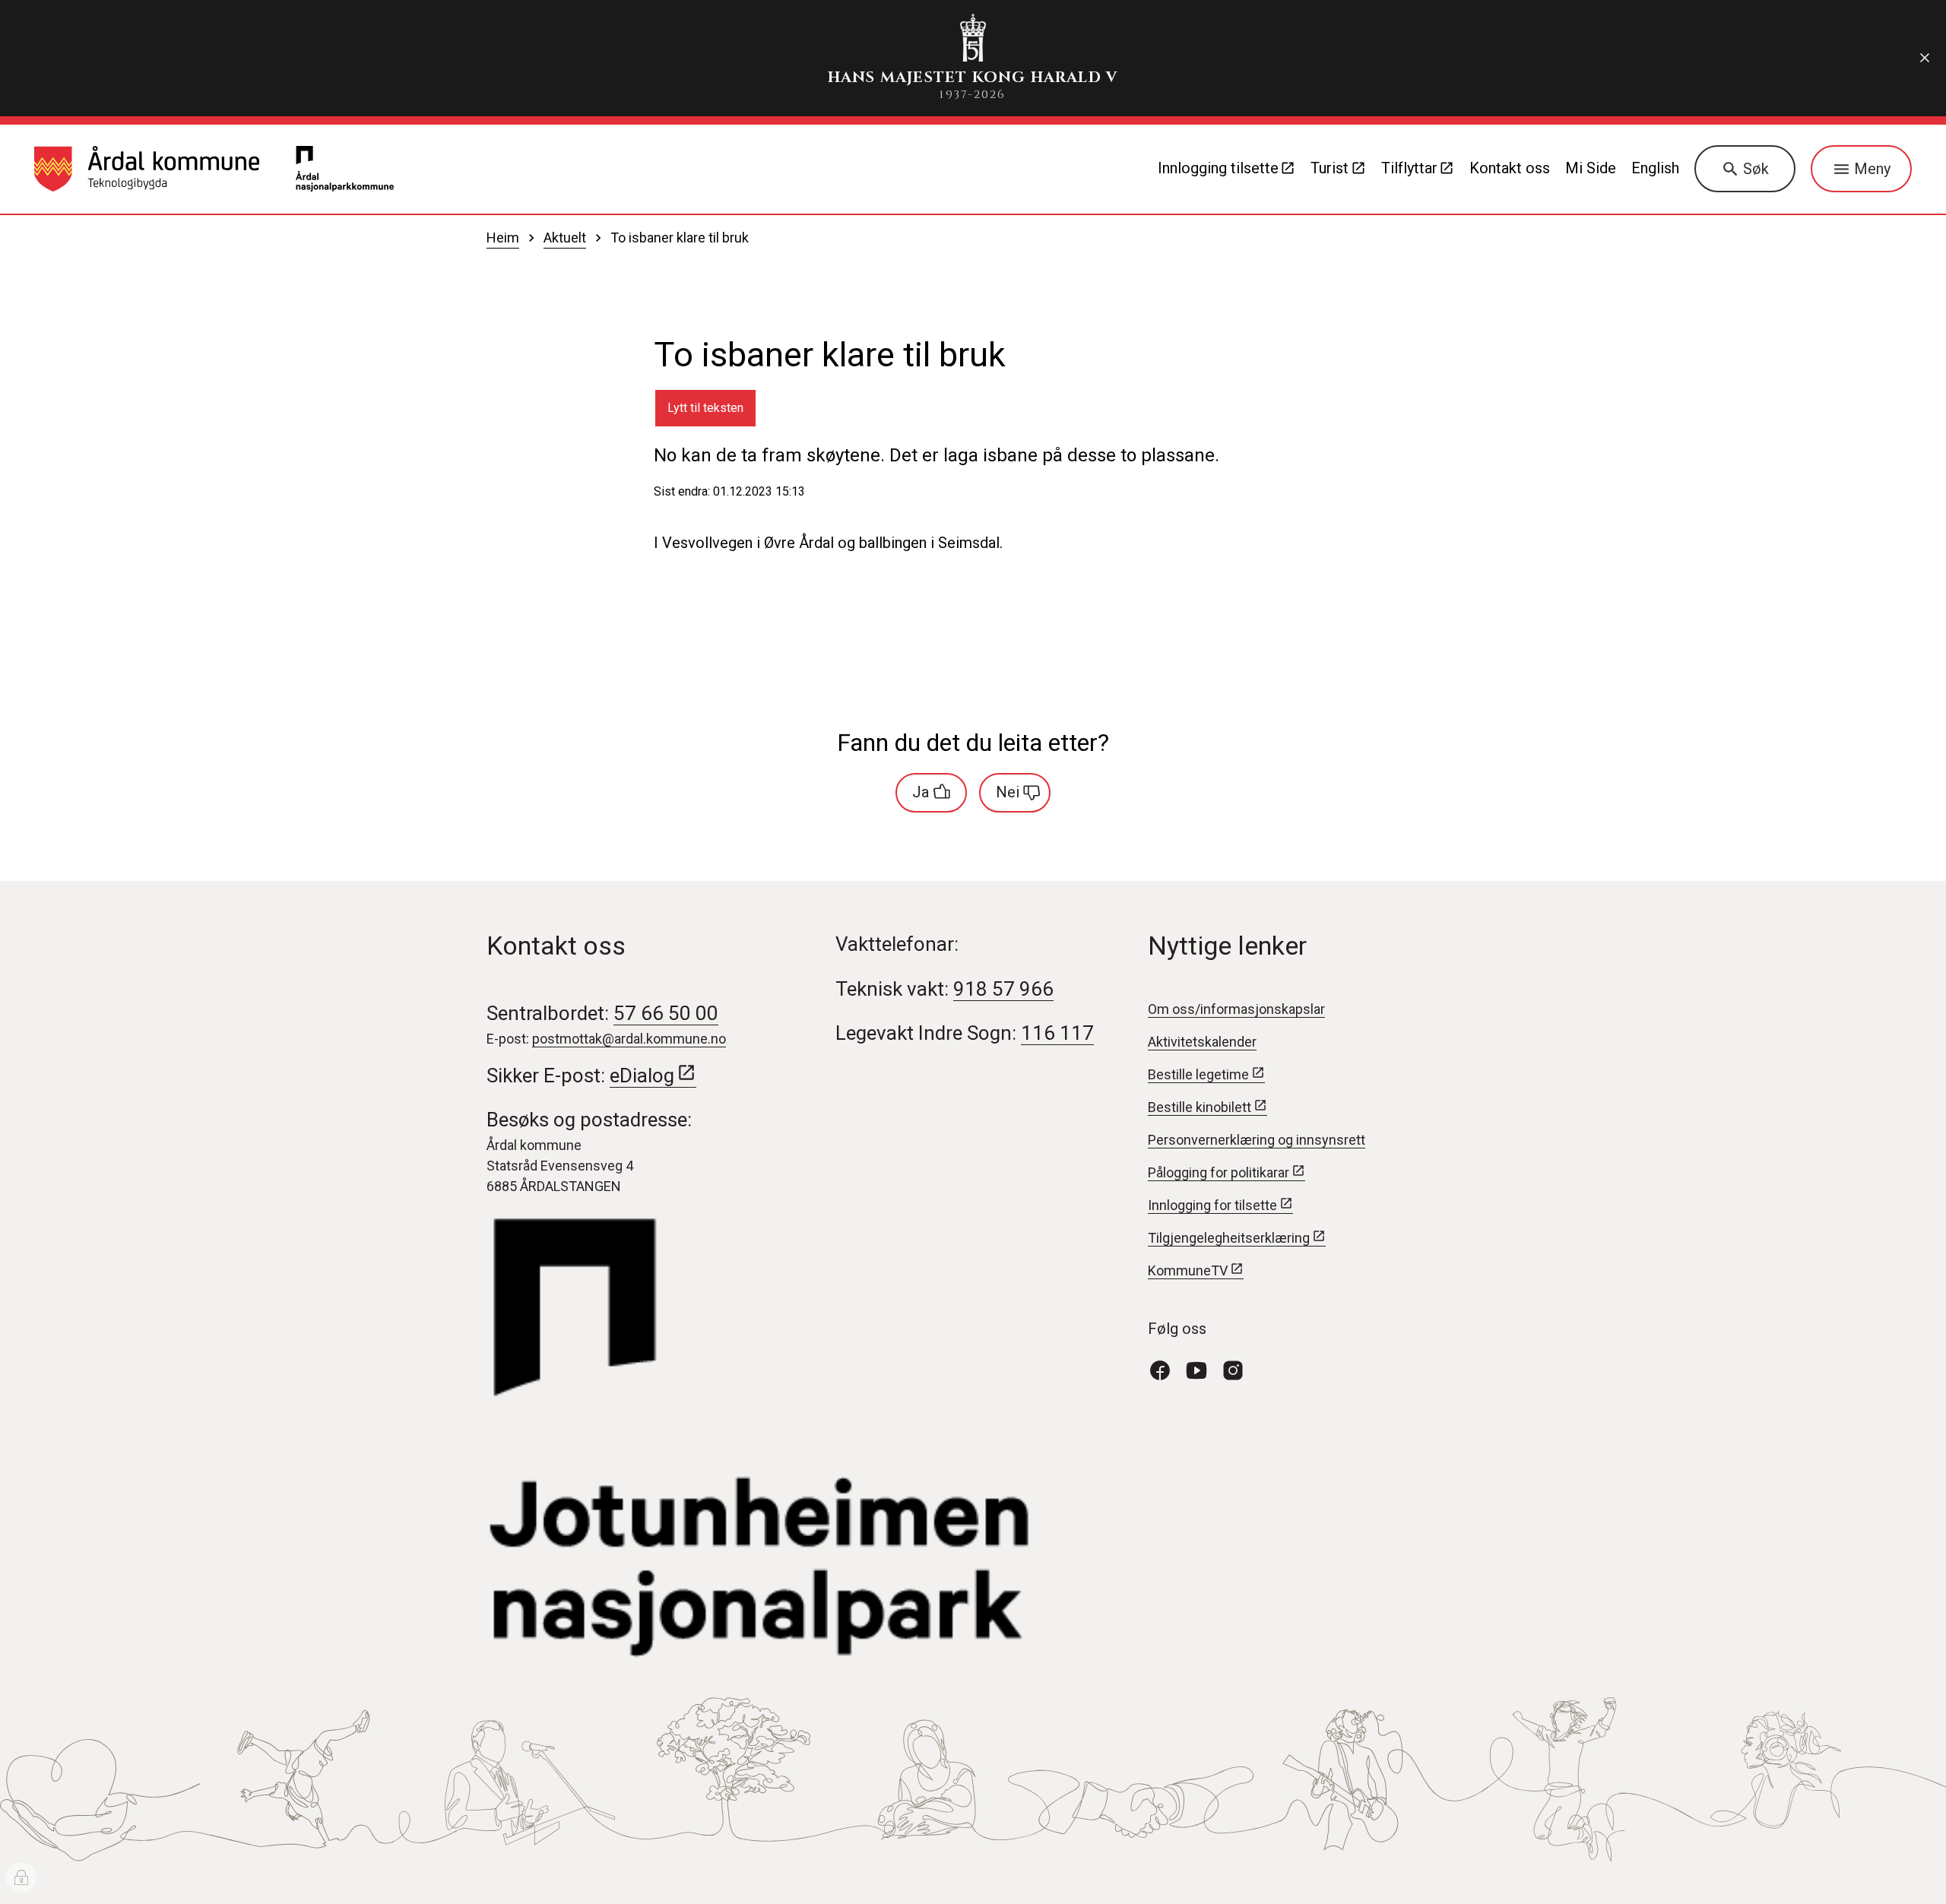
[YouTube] (1203, 1369)
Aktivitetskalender (1202, 1042)
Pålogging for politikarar (1219, 1172)
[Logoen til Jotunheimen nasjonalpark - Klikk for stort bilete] (798, 1439)
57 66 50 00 (666, 1013)
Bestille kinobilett (1200, 1107)
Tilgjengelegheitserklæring (1229, 1238)
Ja (921, 792)
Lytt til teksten (705, 408)
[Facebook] (1166, 1369)
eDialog (642, 1076)
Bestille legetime (1198, 1074)
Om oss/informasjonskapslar (1236, 1009)
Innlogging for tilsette (1212, 1205)
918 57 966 (1003, 989)
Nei (1008, 792)
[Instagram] (1239, 1369)
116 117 (1057, 1033)
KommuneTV (1188, 1270)
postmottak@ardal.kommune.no (629, 1039)
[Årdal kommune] (147, 169)
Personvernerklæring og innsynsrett (1257, 1140)
